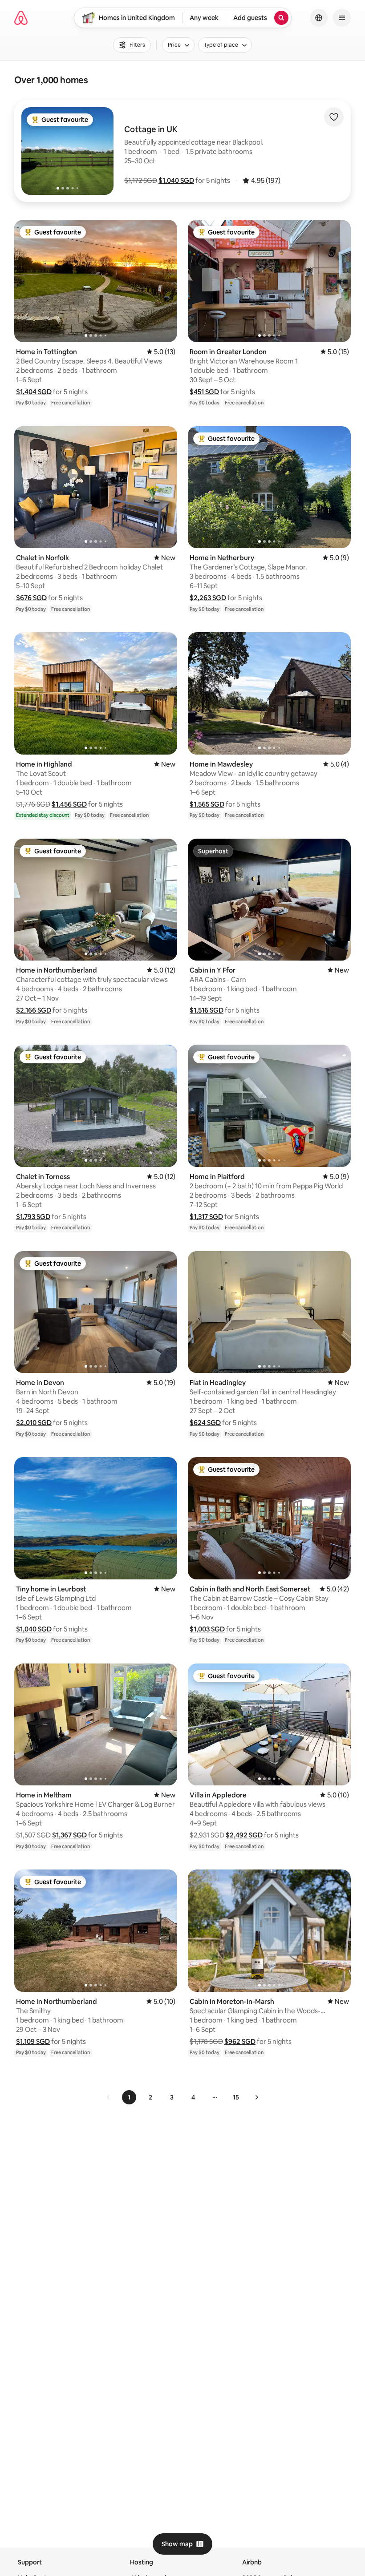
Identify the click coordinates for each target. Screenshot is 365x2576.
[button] (176, 180)
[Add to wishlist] (334, 117)
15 (236, 2097)
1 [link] (129, 2097)
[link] (109, 2097)
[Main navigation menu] (342, 18)
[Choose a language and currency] (319, 18)
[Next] (256, 2097)
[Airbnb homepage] (21, 18)
